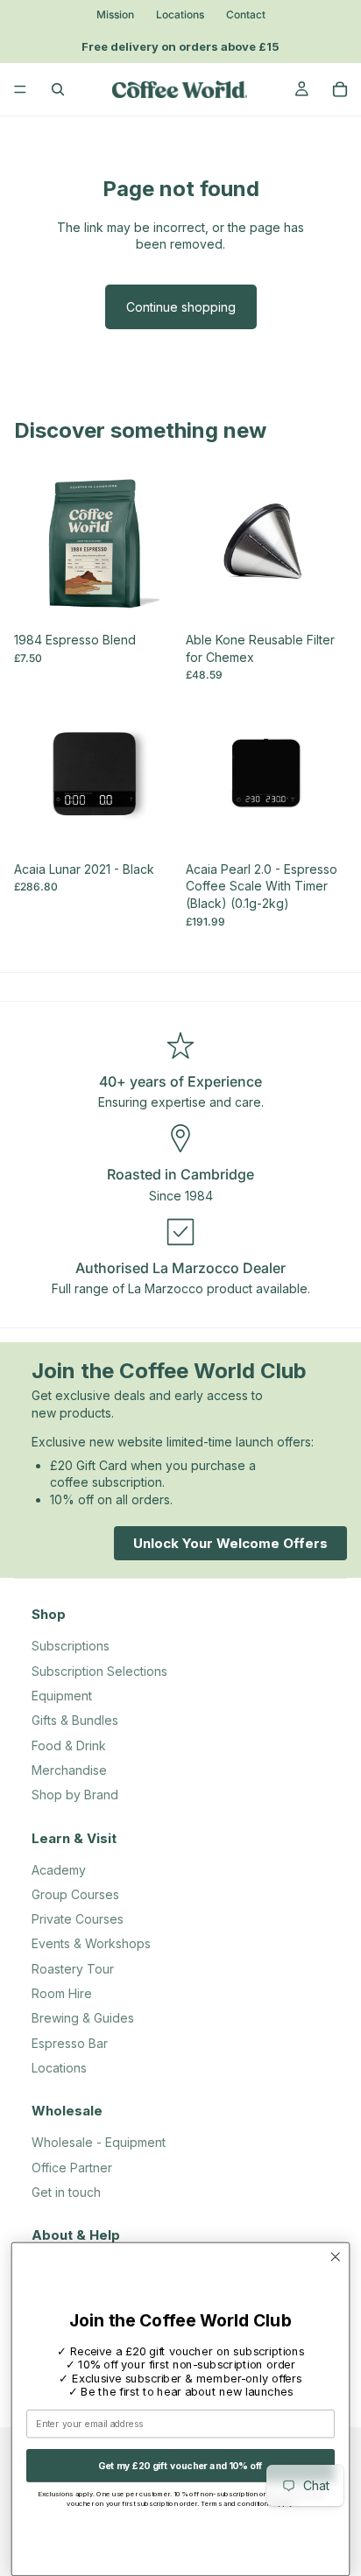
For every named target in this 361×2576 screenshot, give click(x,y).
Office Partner (72, 2168)
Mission (115, 15)
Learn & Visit (74, 1838)
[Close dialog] (335, 2257)
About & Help (76, 2235)
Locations (180, 15)
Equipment (62, 1696)
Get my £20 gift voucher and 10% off (180, 2465)
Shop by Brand (75, 1795)
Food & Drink (69, 1745)
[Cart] (340, 89)
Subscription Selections (99, 1671)
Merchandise (69, 1770)
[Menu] (20, 89)
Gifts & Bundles (75, 1720)
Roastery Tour (73, 1969)
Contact (246, 15)
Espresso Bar (70, 2043)
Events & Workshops (91, 1943)
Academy (59, 1870)
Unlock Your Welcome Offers (230, 1542)
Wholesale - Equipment (99, 2142)
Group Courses (75, 1894)
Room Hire (62, 1993)
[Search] (58, 89)
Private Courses (78, 1919)
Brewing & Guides (83, 2018)
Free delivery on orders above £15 (180, 46)
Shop (49, 1614)
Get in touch (66, 2192)
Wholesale (67, 2111)
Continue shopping (181, 307)
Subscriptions (71, 1646)
